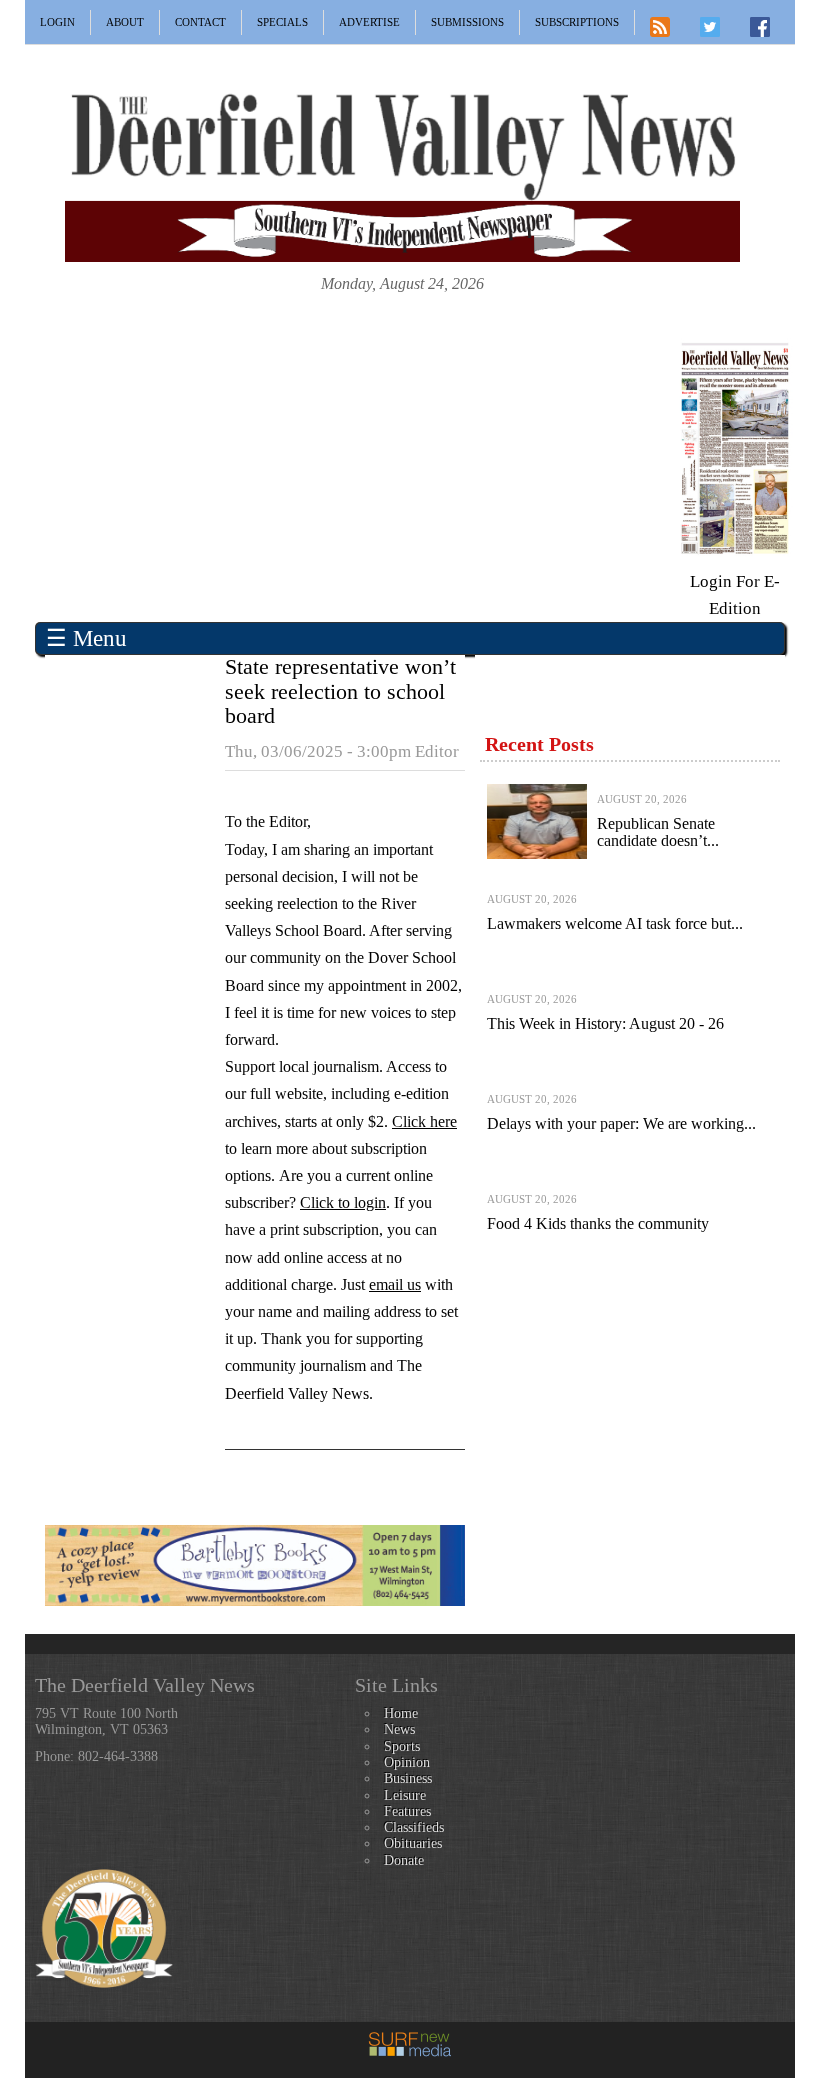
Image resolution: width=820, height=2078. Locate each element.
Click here (424, 1121)
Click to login (343, 1202)
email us (395, 1284)
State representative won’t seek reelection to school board (340, 690)
